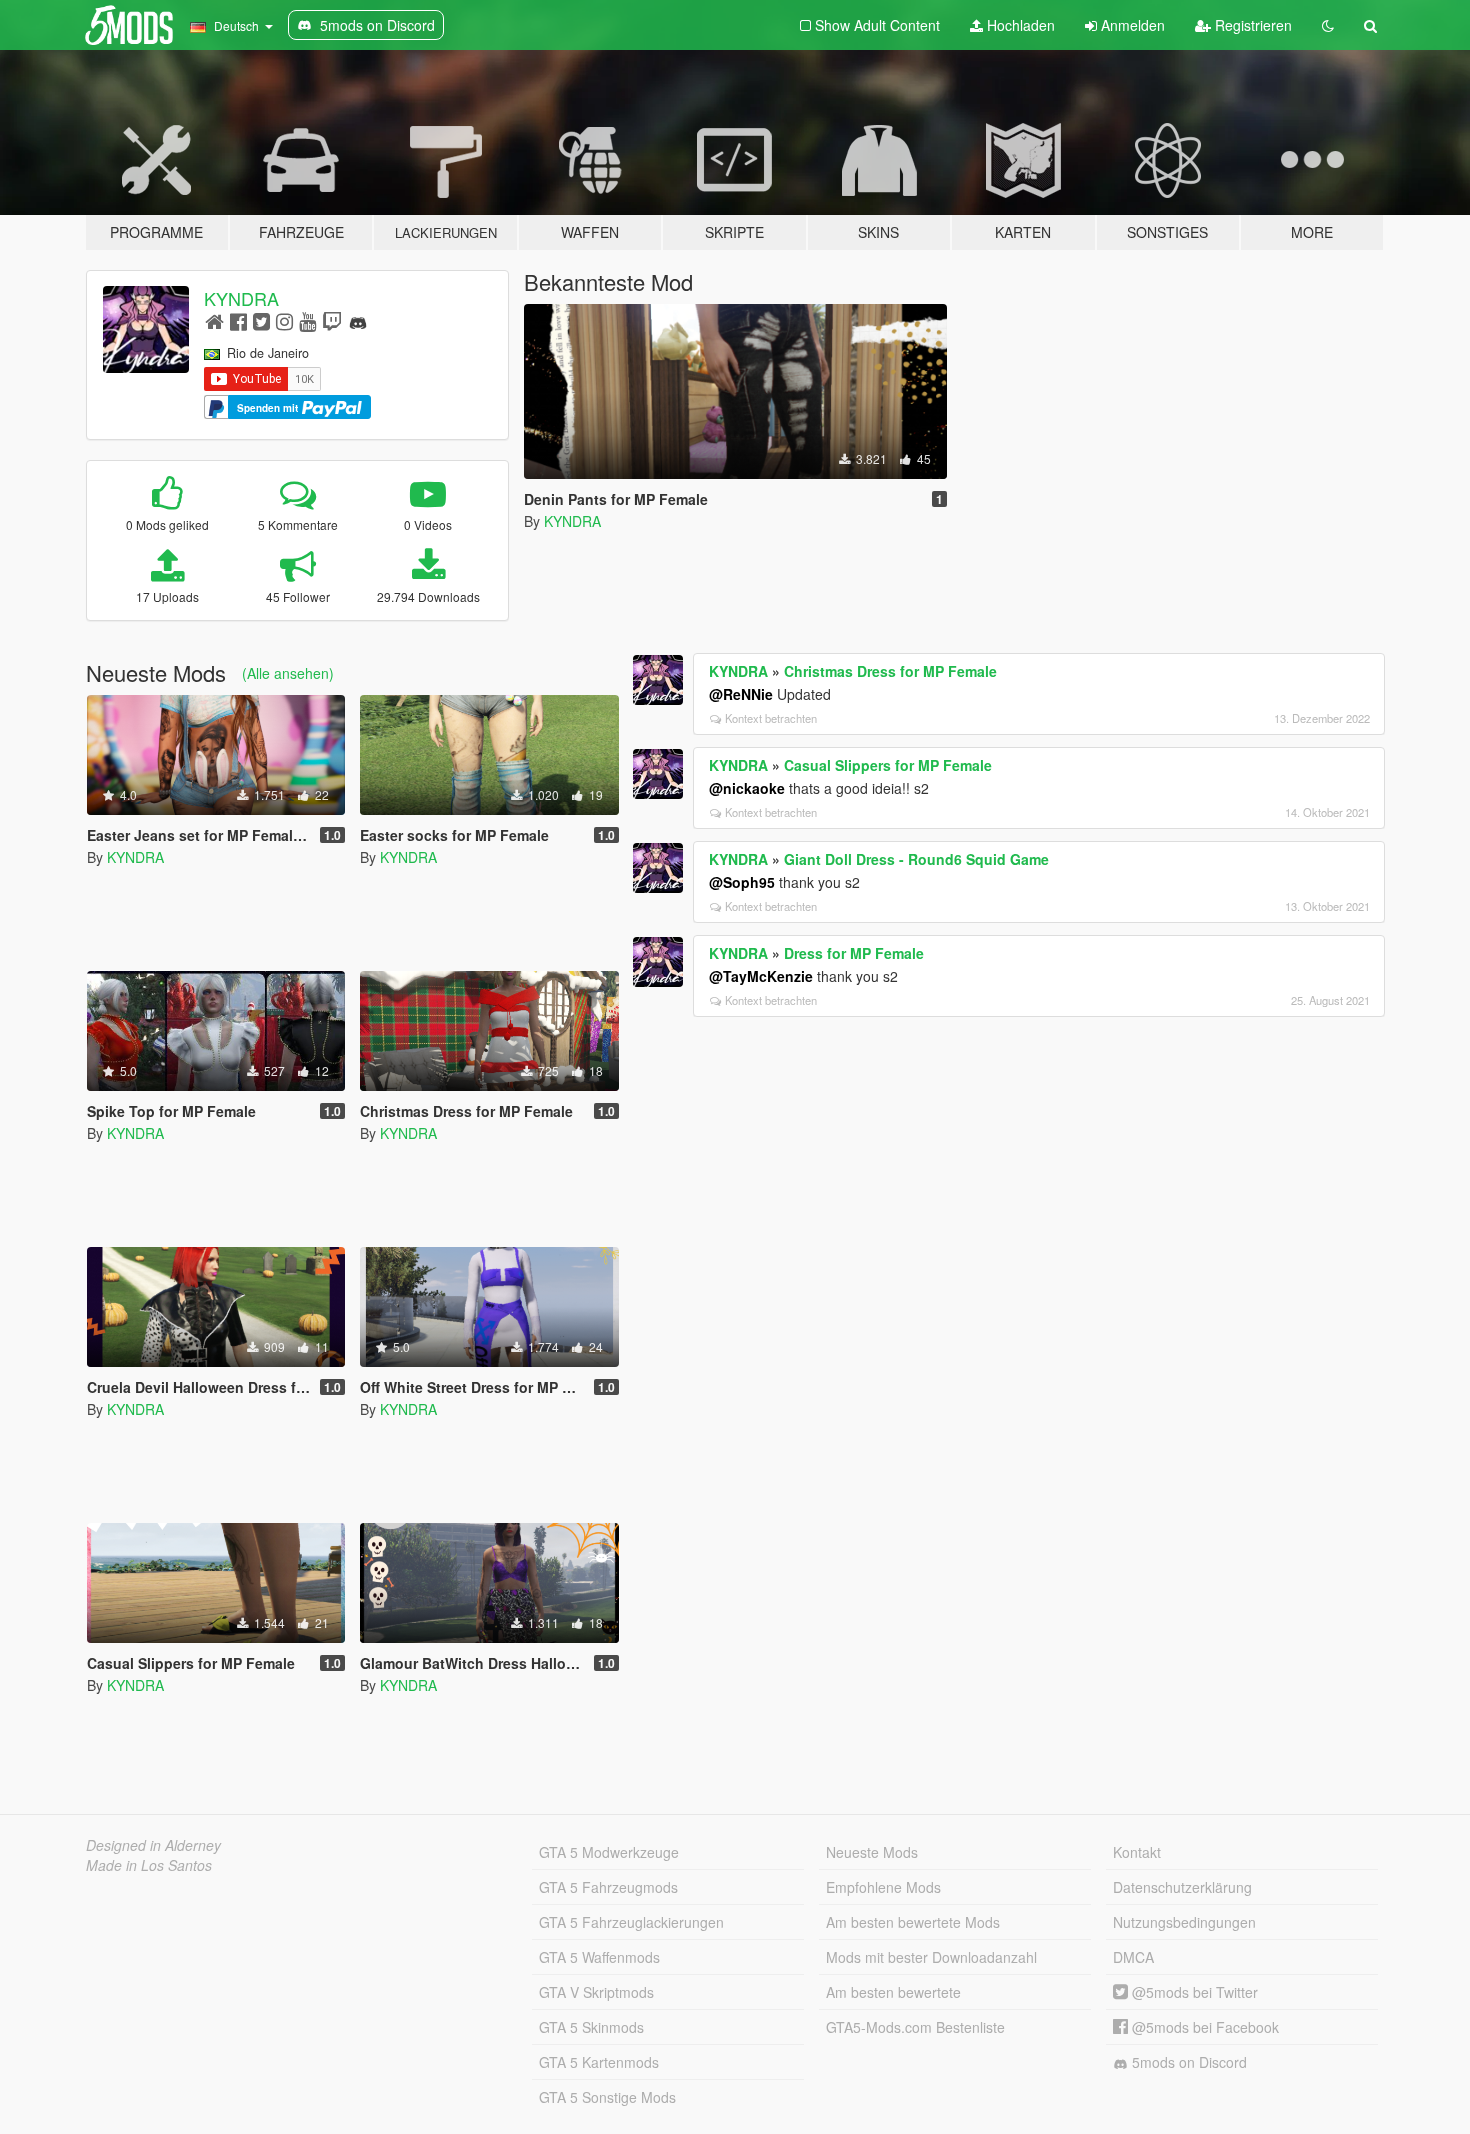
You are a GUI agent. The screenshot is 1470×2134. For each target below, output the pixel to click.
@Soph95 (742, 882)
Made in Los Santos (149, 1865)
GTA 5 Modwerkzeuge (609, 1852)
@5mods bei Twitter (1193, 1992)
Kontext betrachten (771, 718)
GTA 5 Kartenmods (599, 2062)
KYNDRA (241, 298)
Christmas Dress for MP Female (890, 671)
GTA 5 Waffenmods (599, 1957)
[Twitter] (261, 320)
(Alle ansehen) (288, 673)
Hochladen (1019, 25)
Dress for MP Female (854, 953)
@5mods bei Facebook (1203, 2027)
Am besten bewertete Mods (913, 1922)
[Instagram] (284, 320)
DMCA (1133, 1957)
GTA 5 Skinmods (591, 2027)
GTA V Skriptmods (596, 1992)
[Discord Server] (358, 320)
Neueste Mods (872, 1852)
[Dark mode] (1328, 25)
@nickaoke (747, 788)
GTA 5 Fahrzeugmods (608, 1887)
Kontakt (1137, 1852)
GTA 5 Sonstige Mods (607, 2097)
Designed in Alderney (153, 1845)
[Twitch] (332, 320)
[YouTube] (307, 320)
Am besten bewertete (893, 1992)
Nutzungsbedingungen (1184, 1922)
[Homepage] (214, 320)
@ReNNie (741, 694)
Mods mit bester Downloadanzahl (931, 1957)
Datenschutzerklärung (1182, 1887)
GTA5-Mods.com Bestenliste (915, 2027)
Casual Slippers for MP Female (888, 765)
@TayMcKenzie (761, 976)
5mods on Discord (1187, 2062)
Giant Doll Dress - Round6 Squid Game (916, 859)
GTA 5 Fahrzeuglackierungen (631, 1922)
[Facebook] (238, 320)
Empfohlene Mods (883, 1887)
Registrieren (1251, 25)
